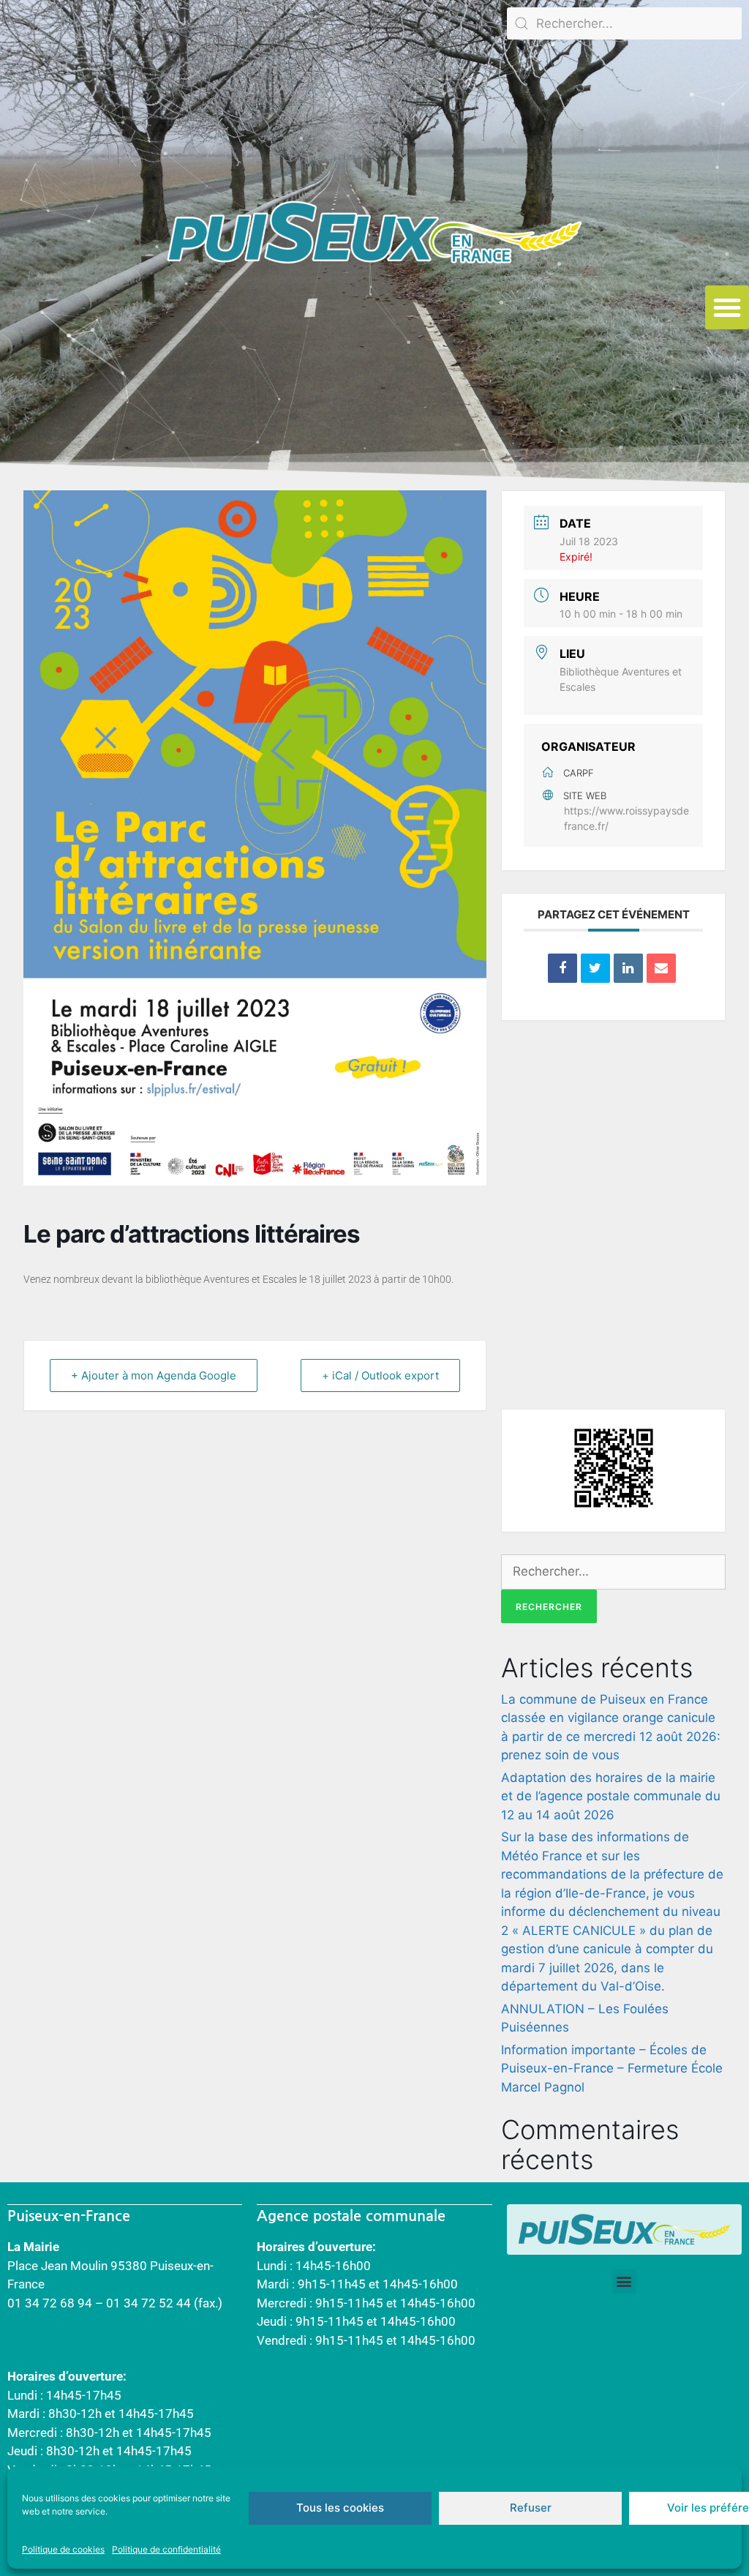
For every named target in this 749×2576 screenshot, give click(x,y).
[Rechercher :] (613, 1571)
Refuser (531, 2508)
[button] (727, 307)
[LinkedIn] (628, 968)
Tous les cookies (340, 2508)
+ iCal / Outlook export (380, 1375)
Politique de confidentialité (166, 2549)
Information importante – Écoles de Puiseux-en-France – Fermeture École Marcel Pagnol (612, 2068)
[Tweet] (595, 968)
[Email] (661, 968)
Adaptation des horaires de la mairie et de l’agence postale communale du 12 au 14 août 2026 (611, 1796)
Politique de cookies (63, 2549)
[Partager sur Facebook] (562, 968)
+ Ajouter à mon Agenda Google (154, 1375)
